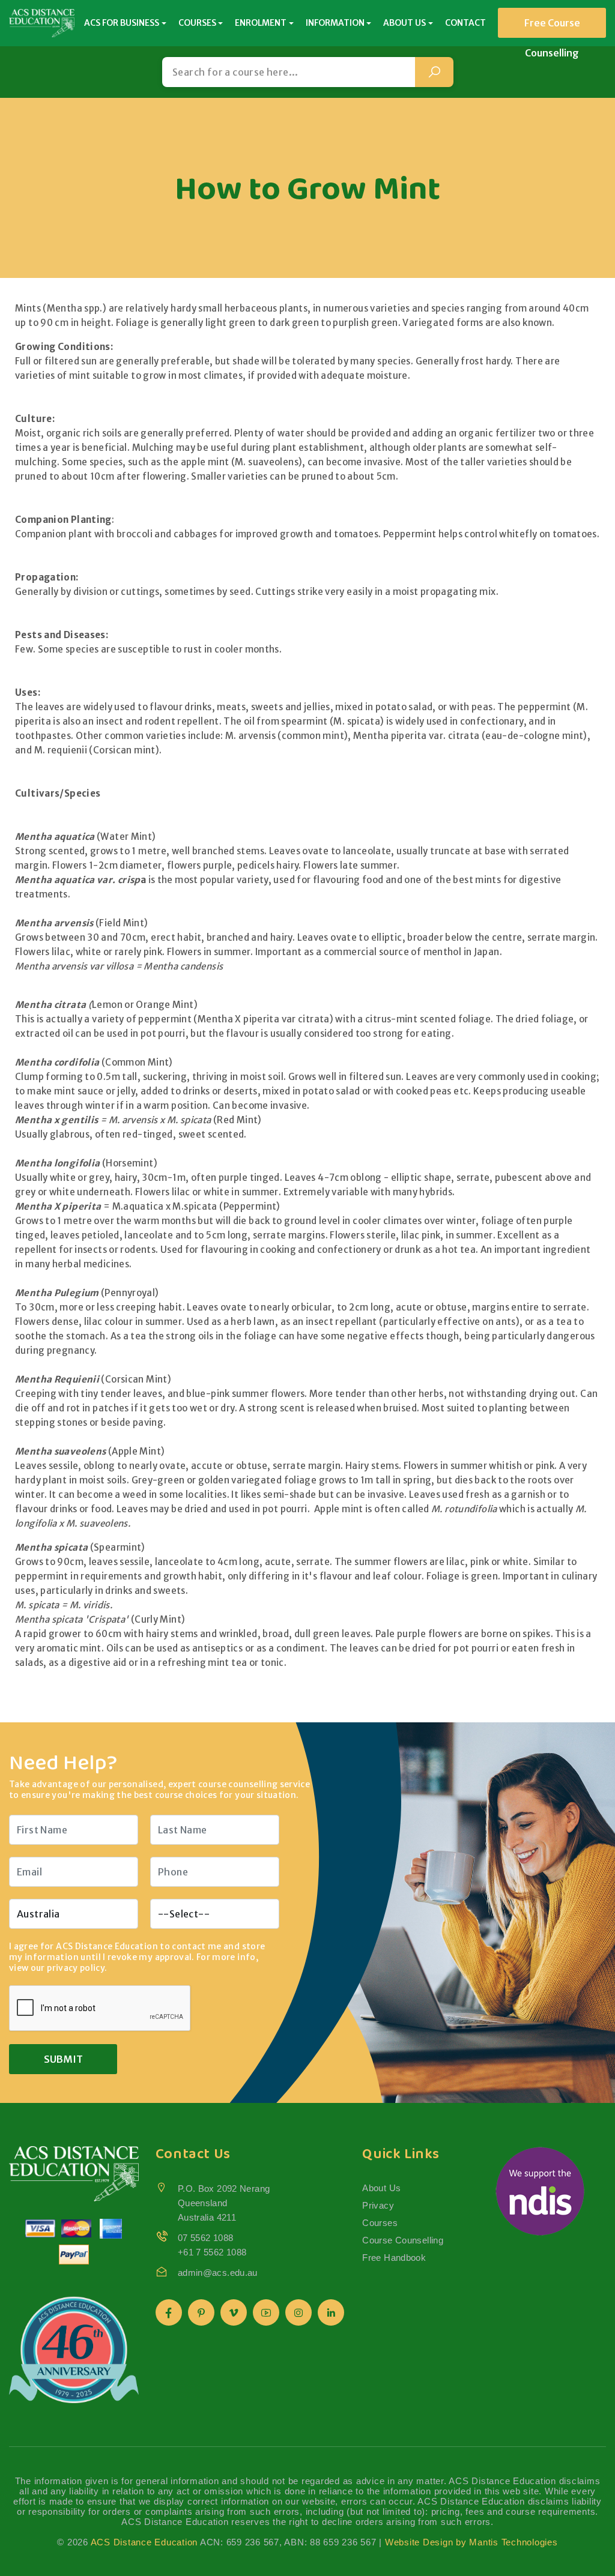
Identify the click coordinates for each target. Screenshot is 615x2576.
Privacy (378, 2205)
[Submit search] (434, 72)
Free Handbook (394, 2258)
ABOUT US (404, 23)
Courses (380, 2223)
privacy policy (76, 1968)
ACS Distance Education (144, 2542)
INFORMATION (335, 23)
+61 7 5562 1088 (212, 2252)
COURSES (197, 23)
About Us (381, 2188)
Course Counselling (403, 2240)
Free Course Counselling (552, 27)
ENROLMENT (261, 23)
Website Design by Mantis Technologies (471, 2542)
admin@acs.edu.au (218, 2273)
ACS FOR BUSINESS (122, 23)
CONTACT (465, 23)
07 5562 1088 (206, 2238)
